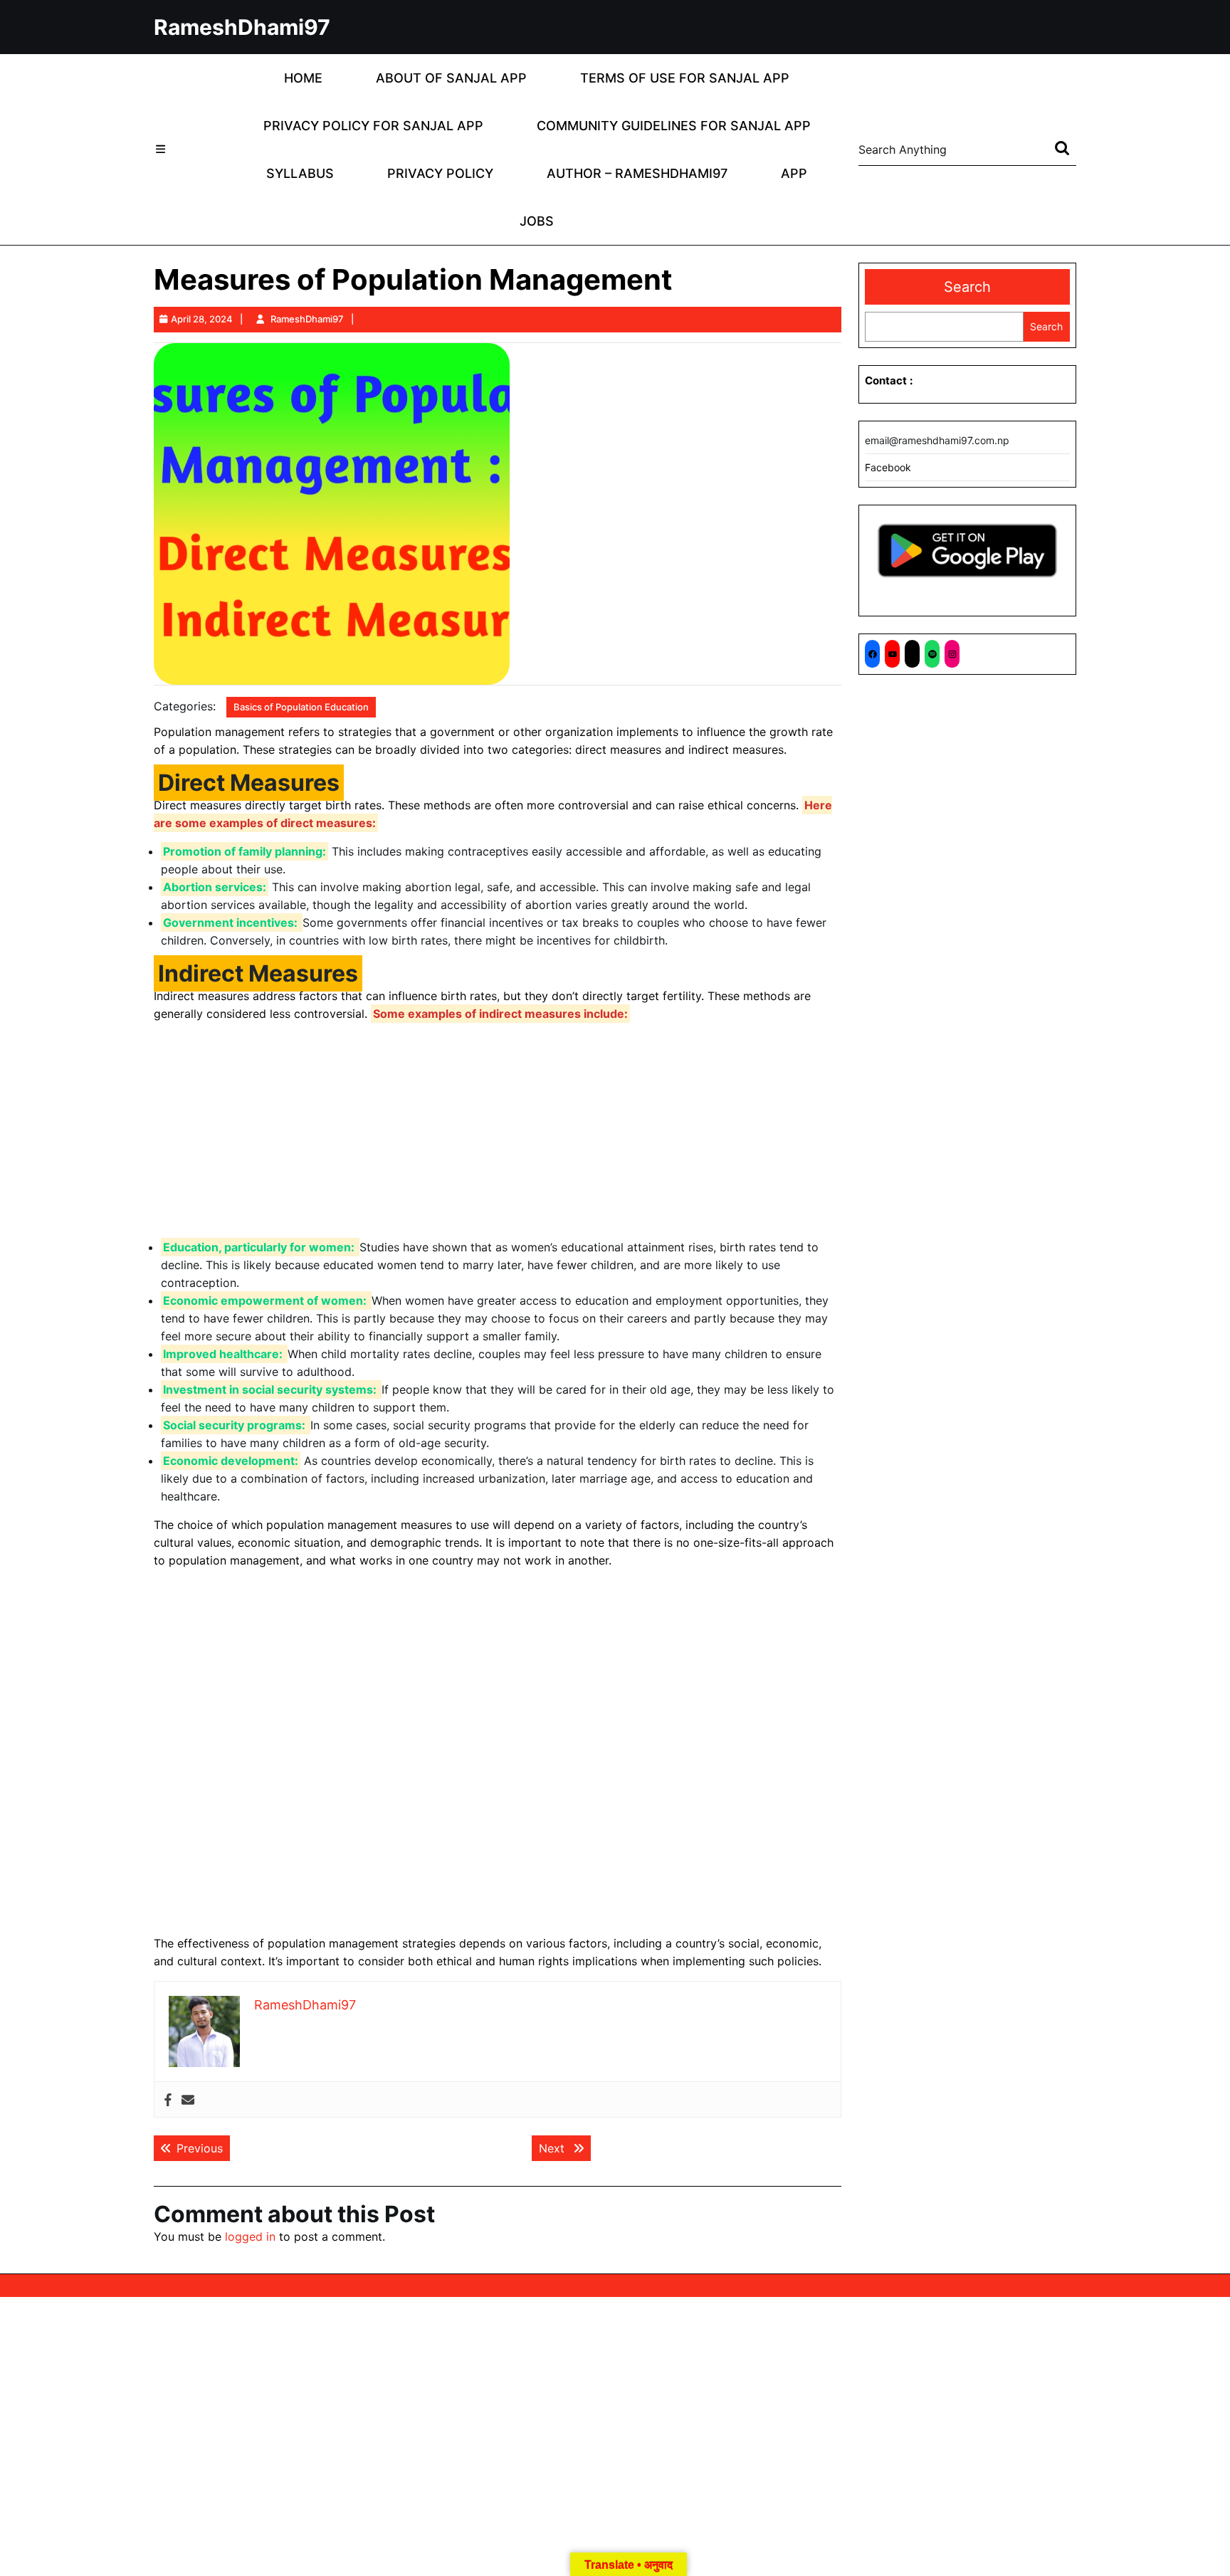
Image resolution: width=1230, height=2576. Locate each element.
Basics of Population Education (301, 707)
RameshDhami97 (242, 27)
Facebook (888, 467)
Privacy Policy (440, 173)
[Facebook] (168, 2099)
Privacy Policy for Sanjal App (373, 126)
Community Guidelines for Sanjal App (674, 126)
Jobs (537, 221)
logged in (250, 2236)
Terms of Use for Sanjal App (685, 78)
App (794, 173)
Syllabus (300, 173)
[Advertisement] (498, 1133)
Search (967, 287)
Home (303, 78)
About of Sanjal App (451, 78)
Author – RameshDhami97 (637, 173)
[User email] (188, 2099)
